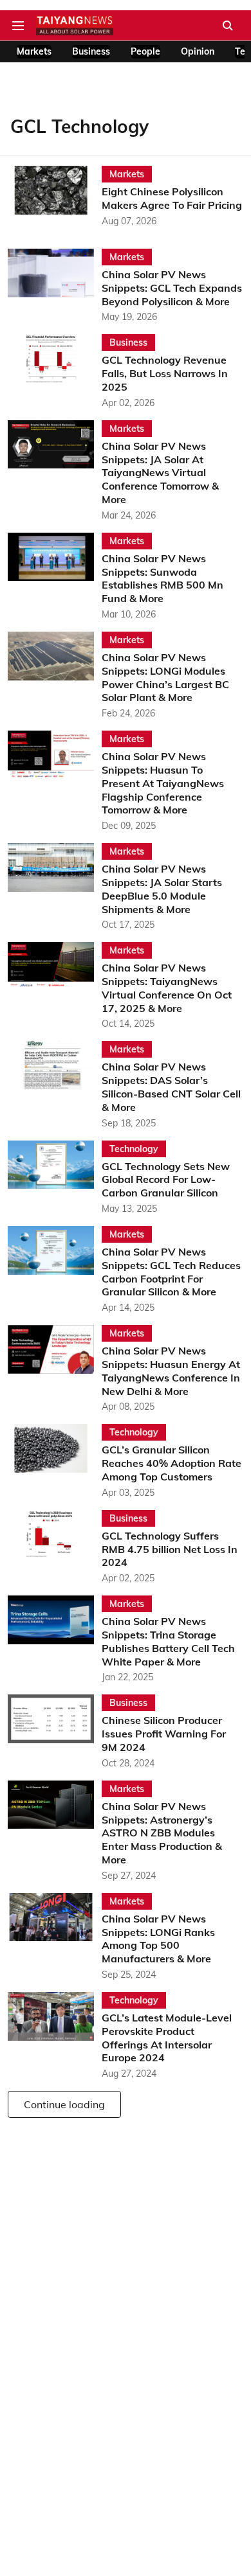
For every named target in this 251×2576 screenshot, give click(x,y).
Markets (34, 51)
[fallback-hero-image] (55, 197)
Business (91, 51)
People (145, 51)
